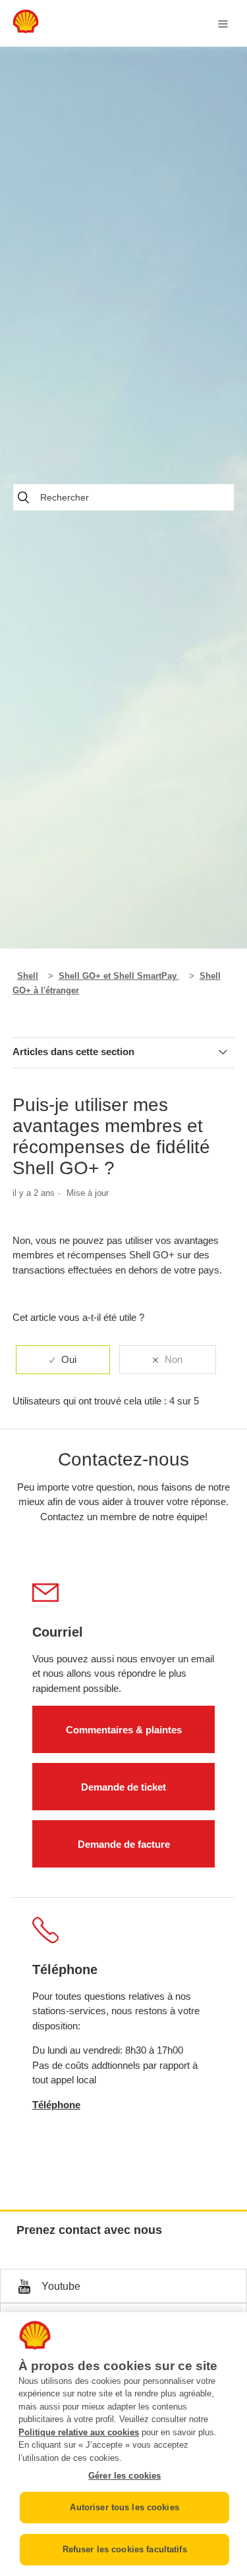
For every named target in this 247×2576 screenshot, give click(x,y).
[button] (123, 2286)
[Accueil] (26, 30)
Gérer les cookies (124, 2476)
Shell (28, 976)
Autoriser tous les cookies (124, 2507)
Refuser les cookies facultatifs (125, 2549)
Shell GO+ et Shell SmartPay (119, 976)
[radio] (63, 1360)
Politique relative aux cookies (79, 2432)
